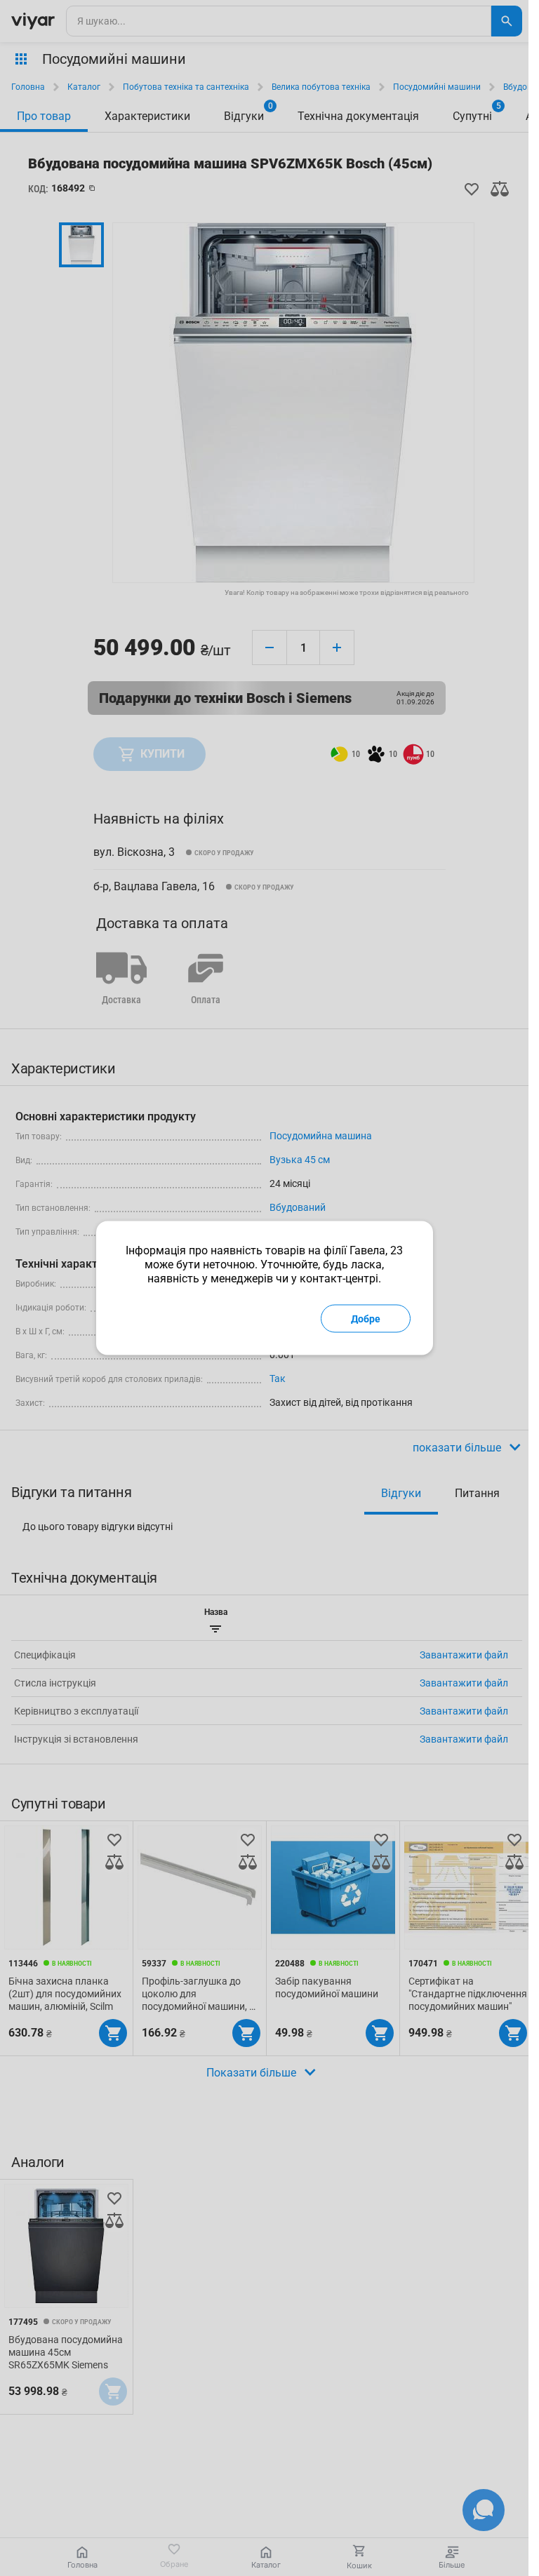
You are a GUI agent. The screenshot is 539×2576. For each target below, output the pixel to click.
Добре (366, 1319)
